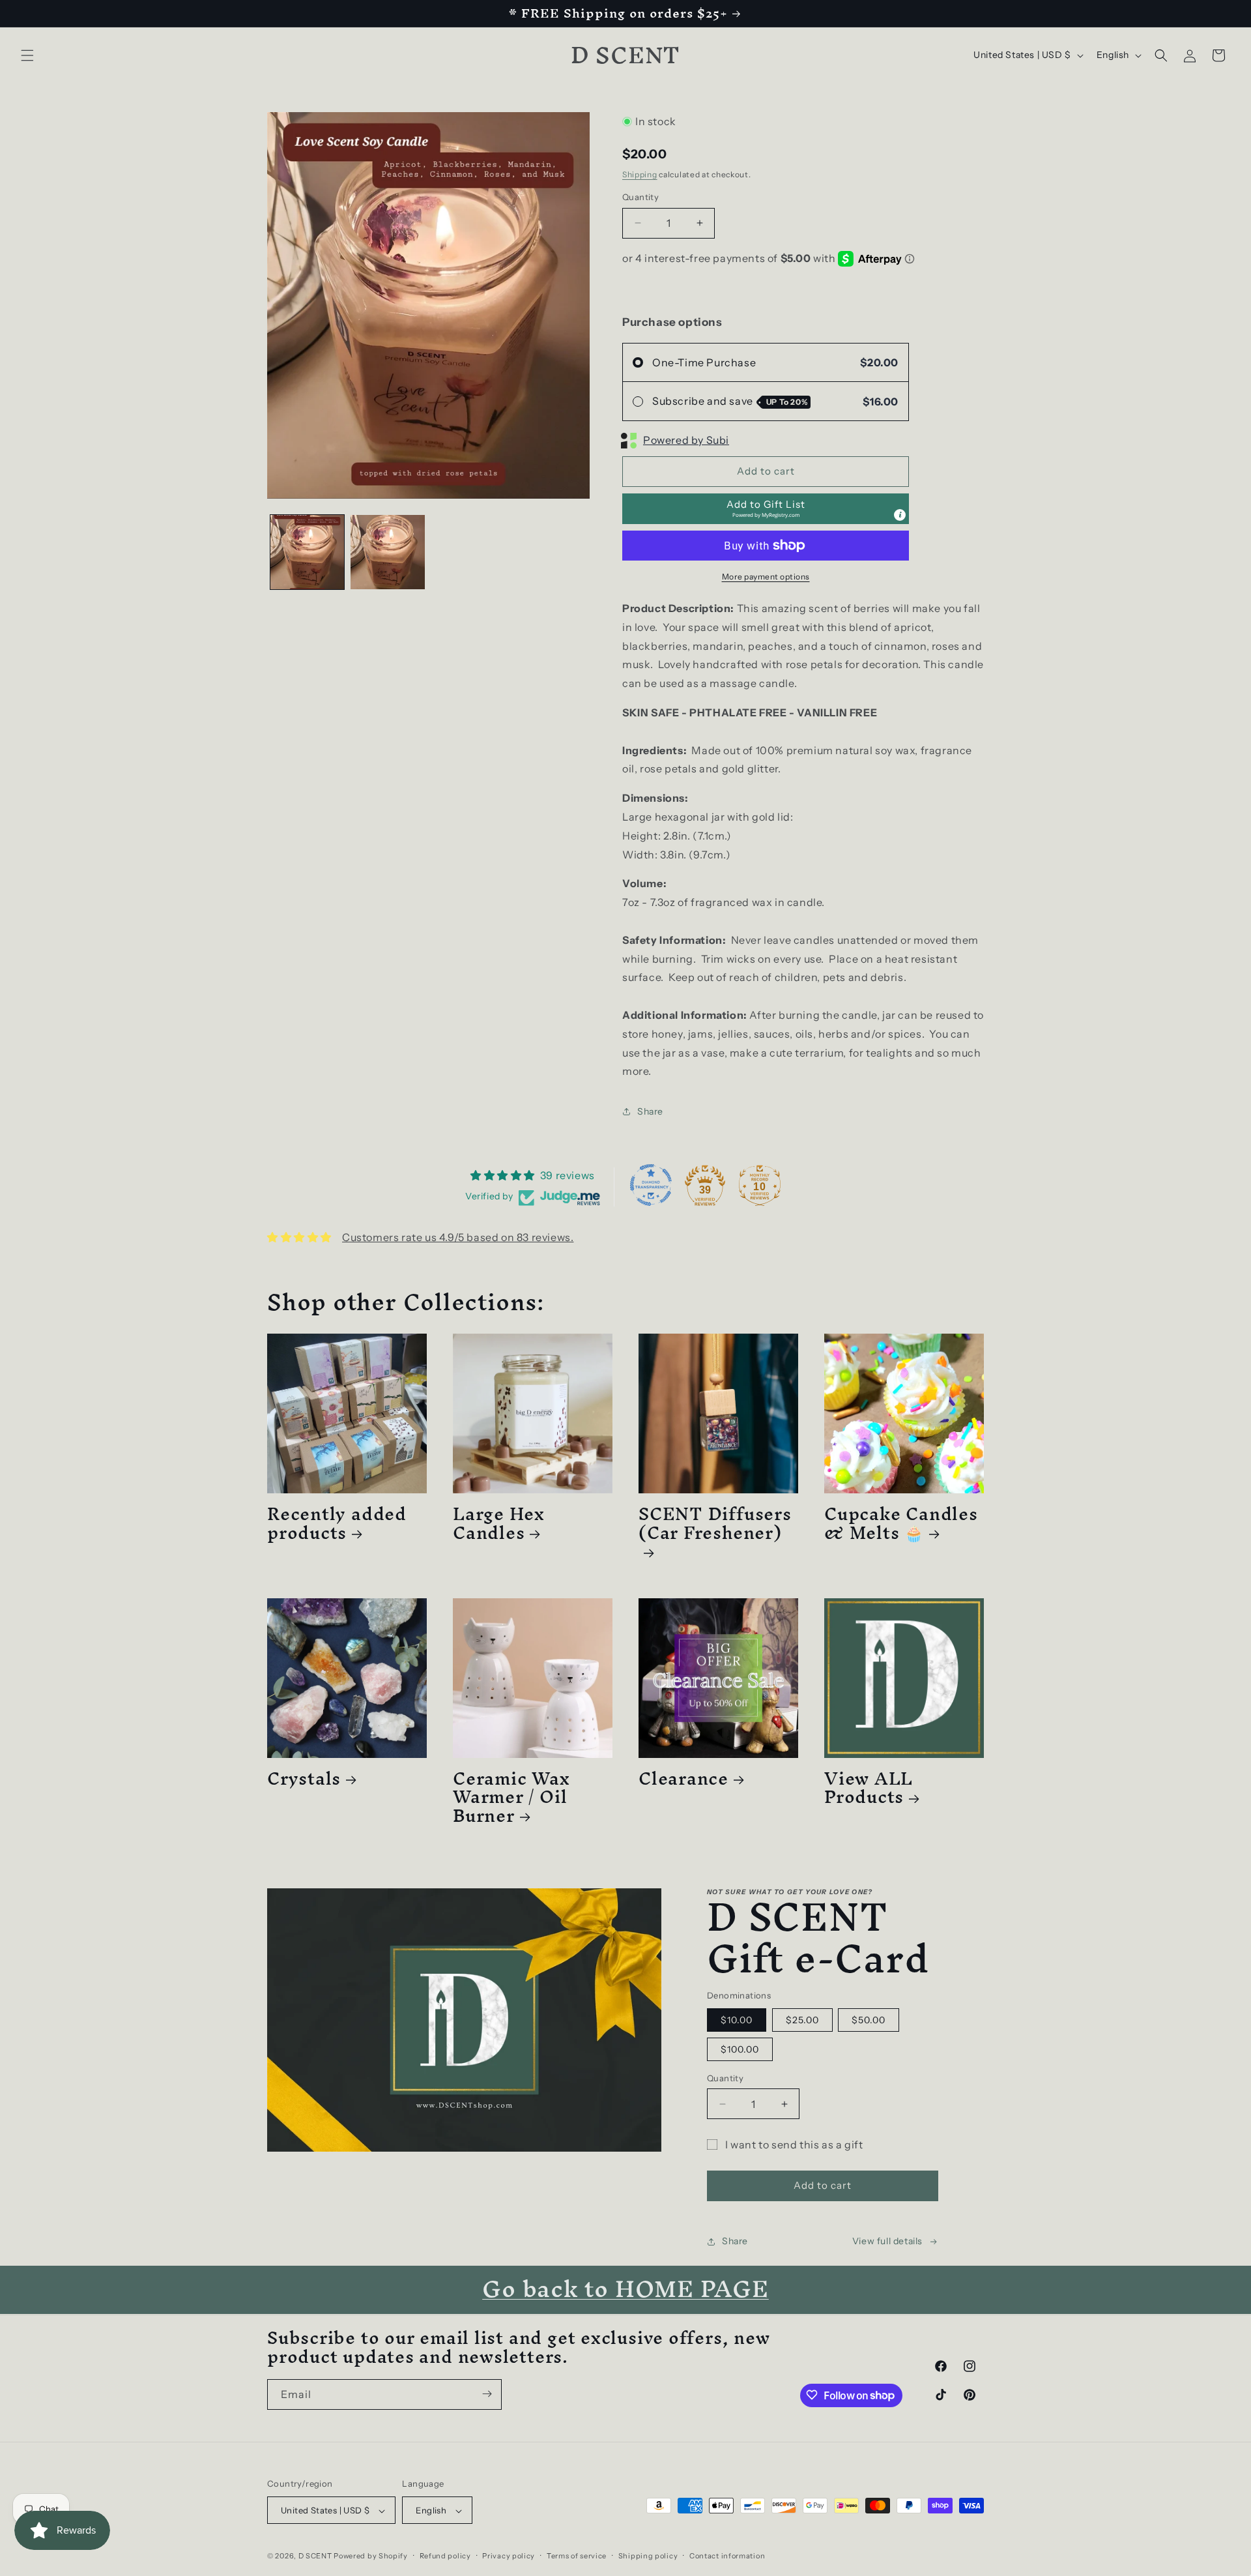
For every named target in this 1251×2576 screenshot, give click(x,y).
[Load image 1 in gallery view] (307, 552)
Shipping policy (648, 2556)
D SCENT (316, 2556)
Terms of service (577, 2556)
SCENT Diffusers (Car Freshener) (715, 1528)
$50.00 (869, 2020)
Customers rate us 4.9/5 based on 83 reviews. (458, 1237)
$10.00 (737, 2020)
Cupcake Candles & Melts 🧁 (901, 1523)
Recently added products (337, 1523)
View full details (887, 2241)
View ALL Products (869, 1788)
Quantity (640, 197)
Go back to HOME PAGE (625, 2289)
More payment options (766, 577)
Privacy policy (509, 2556)
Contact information (727, 2556)
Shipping (640, 174)
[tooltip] (900, 515)
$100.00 (740, 2049)
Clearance (683, 1778)
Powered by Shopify (371, 2556)
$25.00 (802, 2020)
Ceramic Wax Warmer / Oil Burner (511, 1797)
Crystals (304, 1778)
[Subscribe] (487, 2394)
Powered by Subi (686, 440)
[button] (27, 55)
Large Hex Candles (499, 1523)
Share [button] (650, 1111)
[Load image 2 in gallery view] (387, 552)
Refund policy (445, 2556)
